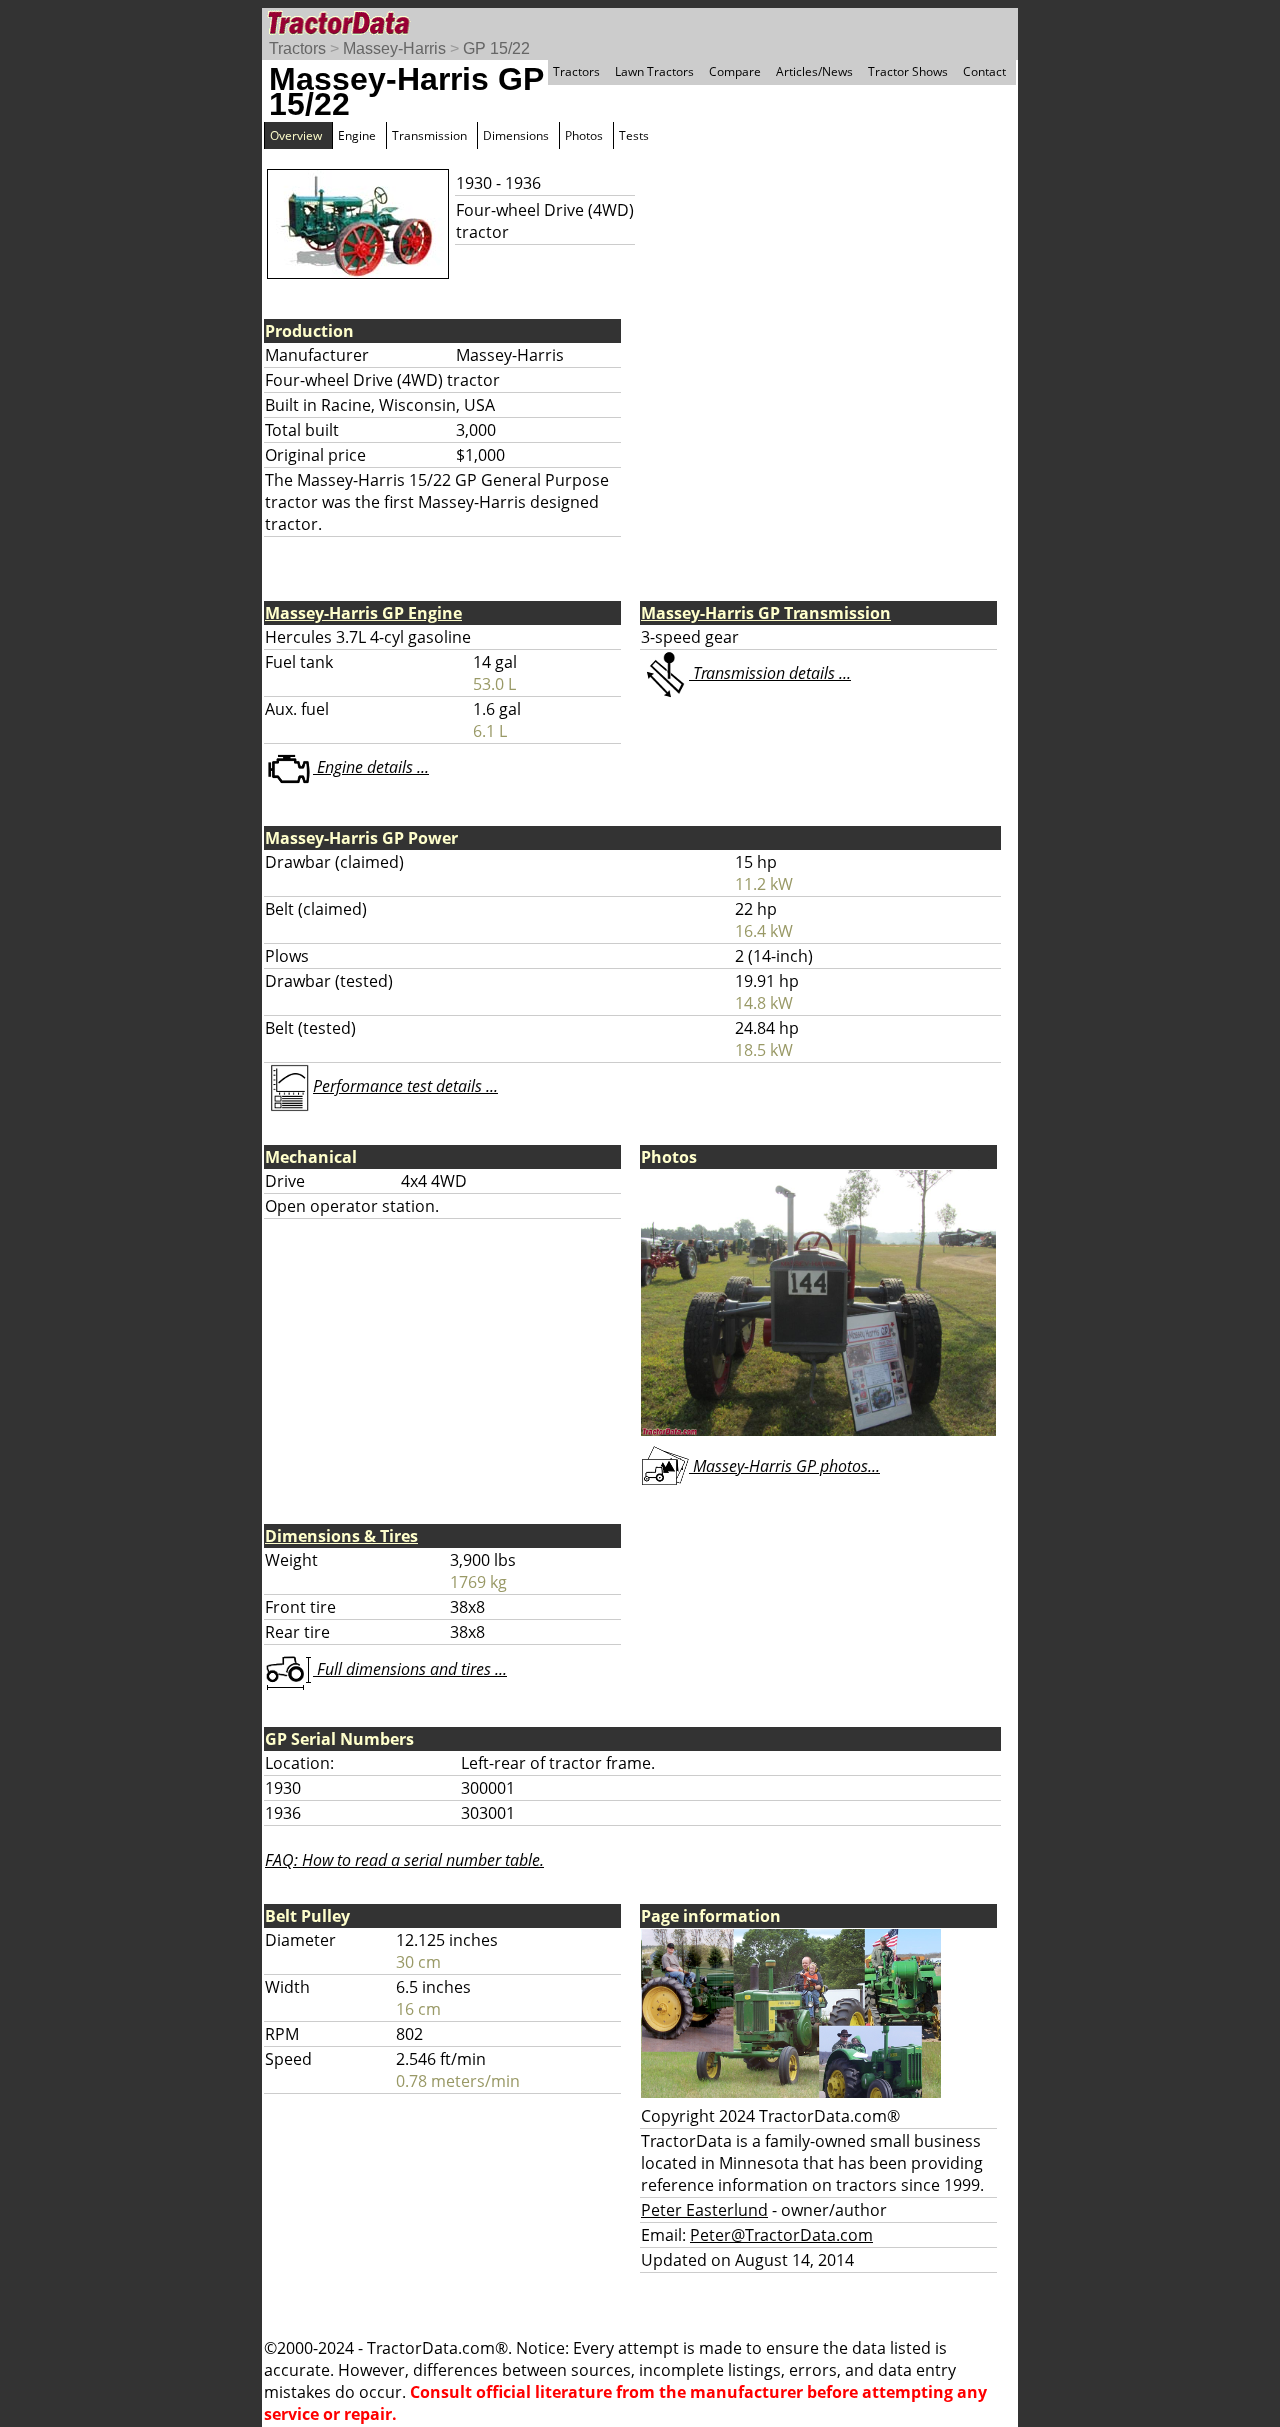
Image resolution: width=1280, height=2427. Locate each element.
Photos (584, 135)
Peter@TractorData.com (781, 2235)
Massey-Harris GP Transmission (766, 613)
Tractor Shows (908, 71)
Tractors (297, 48)
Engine (357, 135)
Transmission (429, 135)
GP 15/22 (496, 48)
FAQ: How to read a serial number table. (404, 1860)
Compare (735, 71)
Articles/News (814, 71)
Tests (634, 135)
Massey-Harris (394, 48)
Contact (984, 71)
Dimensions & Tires (341, 1536)
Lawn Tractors (654, 71)
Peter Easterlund (704, 2210)
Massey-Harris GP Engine (363, 613)
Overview (296, 135)
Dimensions (516, 135)
